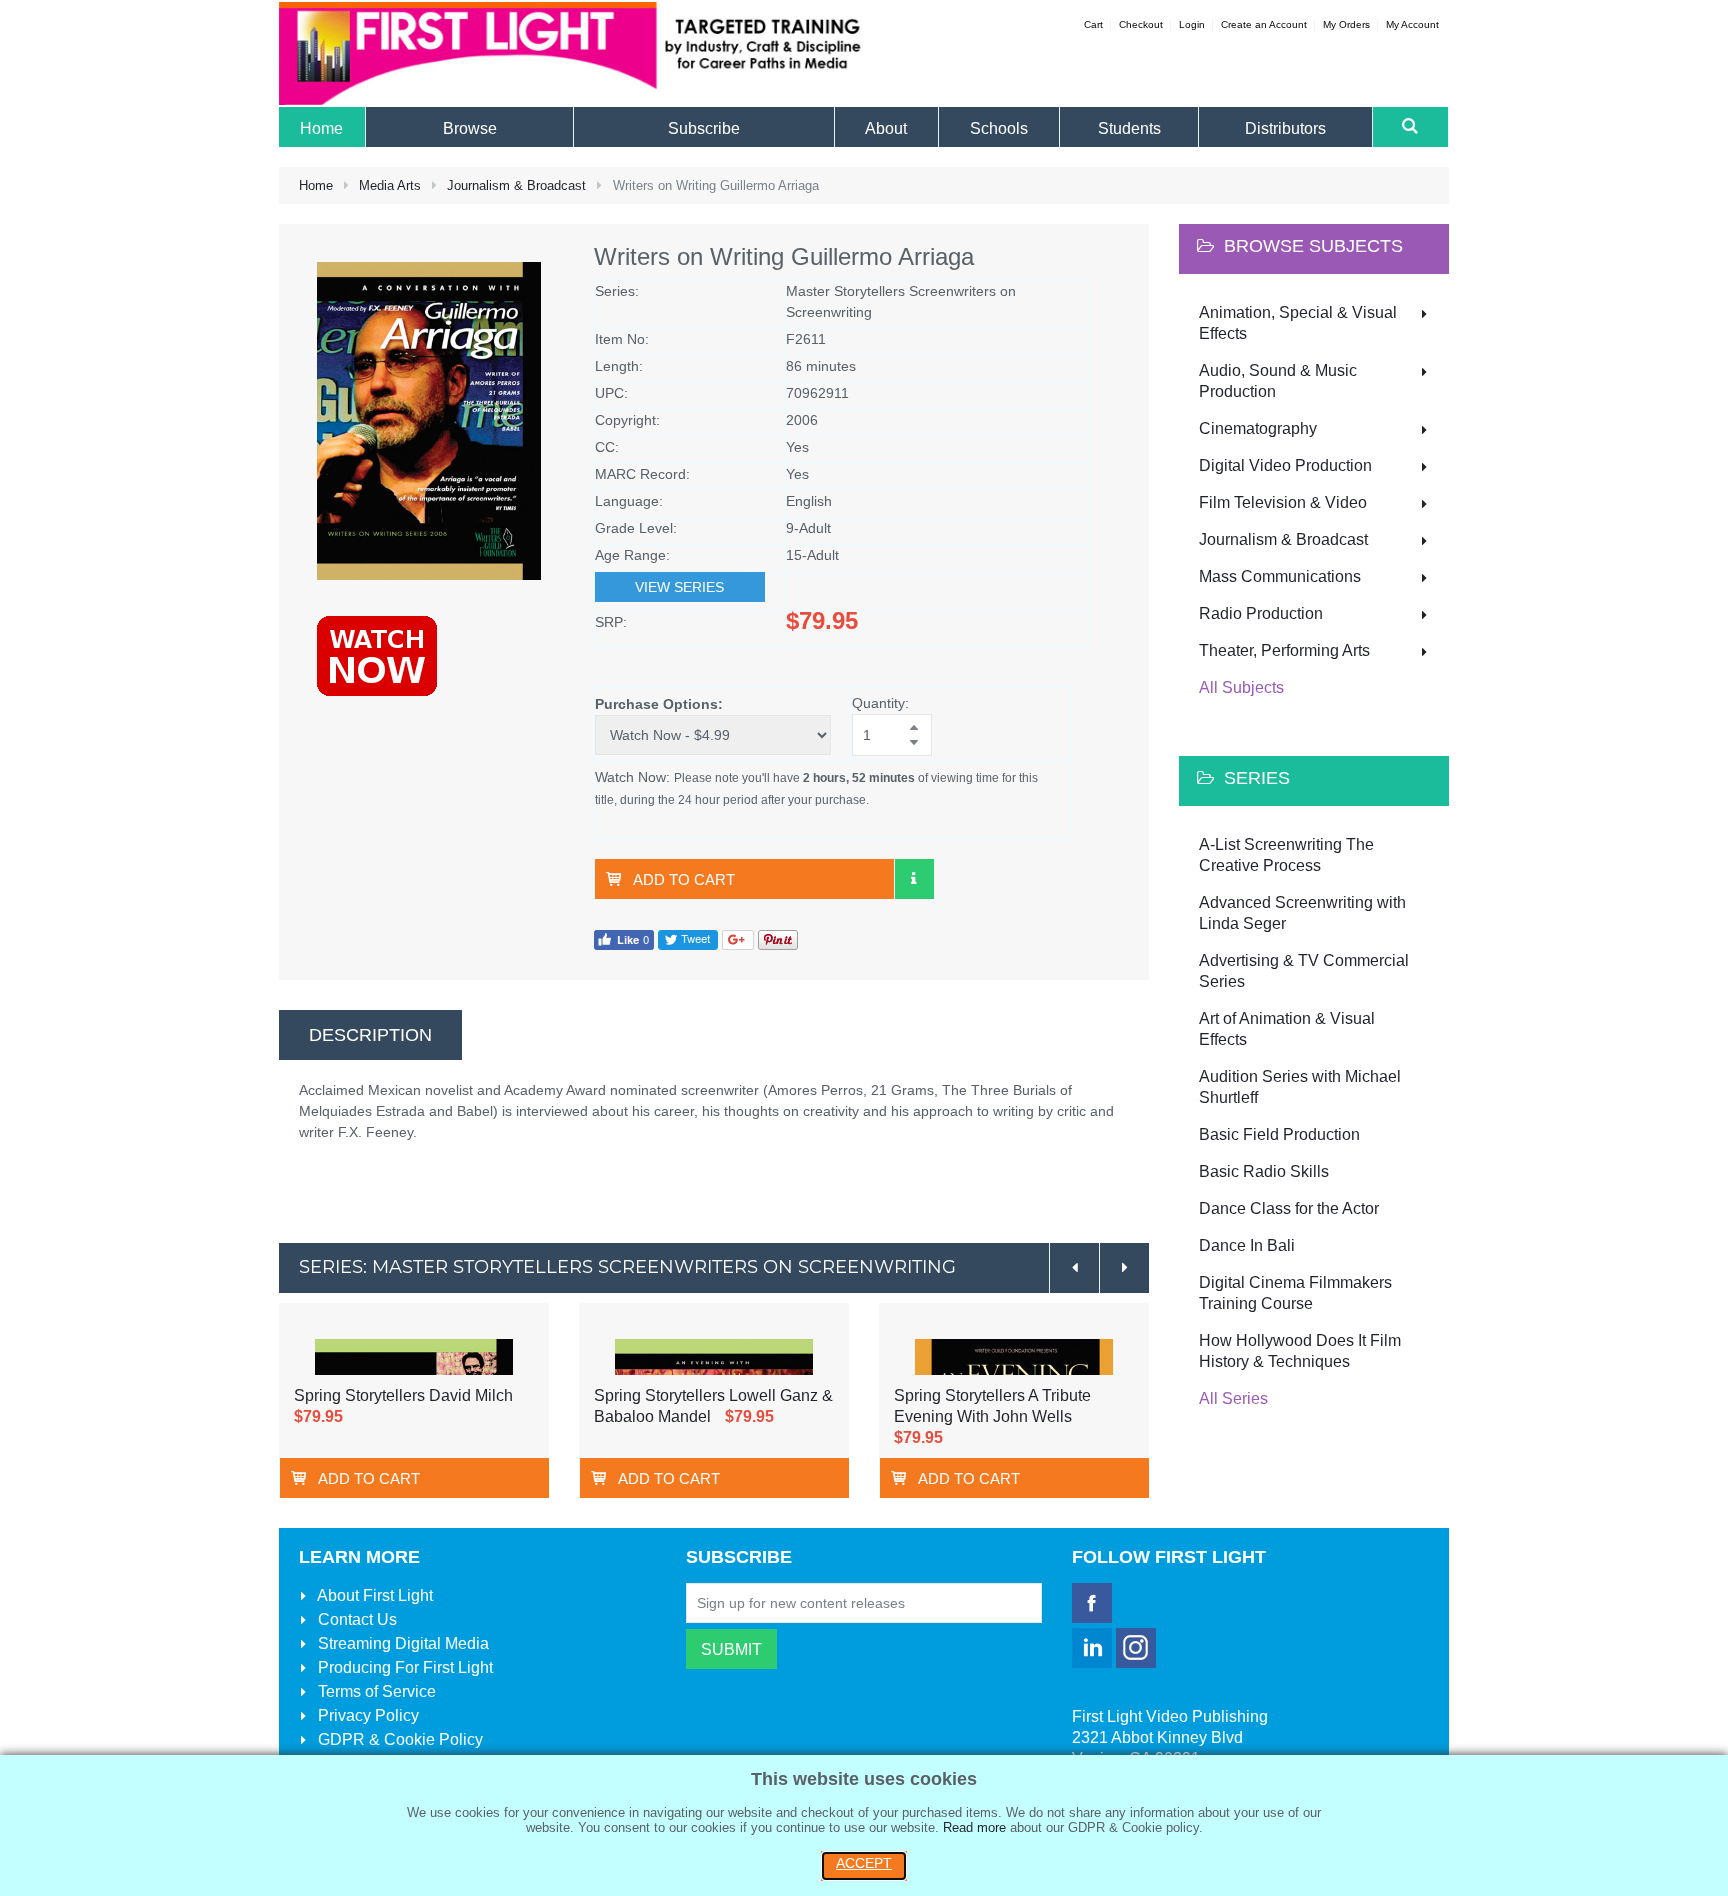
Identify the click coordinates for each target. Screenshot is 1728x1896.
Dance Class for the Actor (1289, 1208)
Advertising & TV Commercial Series (1304, 971)
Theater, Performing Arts (1284, 650)
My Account (1412, 24)
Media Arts (390, 185)
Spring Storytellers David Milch (403, 1395)
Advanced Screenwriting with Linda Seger (1302, 913)
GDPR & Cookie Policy (398, 1739)
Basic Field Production (1279, 1134)
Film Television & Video (1283, 502)
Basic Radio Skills (1264, 1171)
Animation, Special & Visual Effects (1298, 323)
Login (1192, 24)
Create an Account (1264, 24)
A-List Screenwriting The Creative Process (1286, 855)
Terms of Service (375, 1691)
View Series (679, 587)
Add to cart (684, 879)
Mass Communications (1280, 576)
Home (316, 185)
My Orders (1346, 24)
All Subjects (1241, 687)
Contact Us (355, 1619)
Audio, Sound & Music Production (1278, 381)
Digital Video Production (1285, 465)
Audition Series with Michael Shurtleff (1300, 1087)
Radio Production (1261, 613)
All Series (1233, 1398)
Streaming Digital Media (401, 1643)
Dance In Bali (1247, 1245)
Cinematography (1258, 428)
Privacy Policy (366, 1715)
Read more (974, 1827)
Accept (864, 1863)
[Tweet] (688, 939)
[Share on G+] (738, 939)
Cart (1093, 24)
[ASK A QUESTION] (914, 879)
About (373, 1595)
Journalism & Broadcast (516, 185)
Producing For (403, 1667)
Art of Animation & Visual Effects (1287, 1029)
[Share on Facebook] (624, 939)
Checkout (1141, 24)
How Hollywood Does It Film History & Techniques (1300, 1351)
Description (370, 1035)
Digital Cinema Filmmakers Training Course (1295, 1293)
